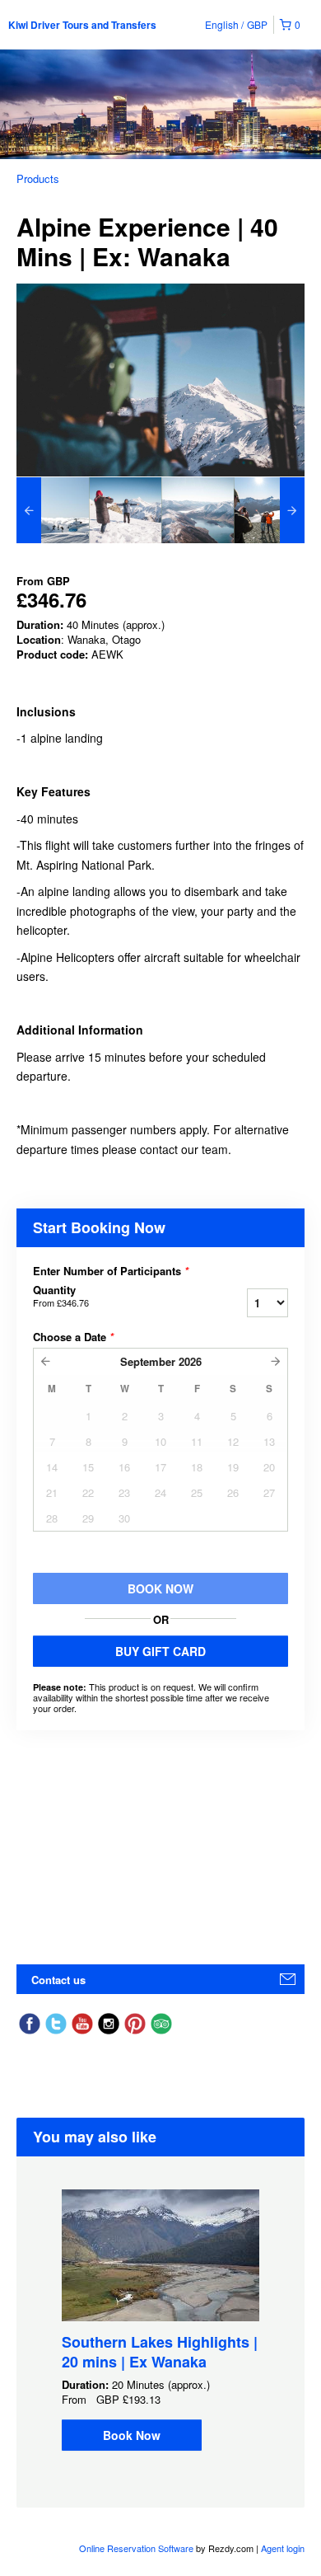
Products (38, 178)
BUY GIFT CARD (160, 1651)
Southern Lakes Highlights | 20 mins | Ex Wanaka (160, 2352)
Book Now (132, 2435)
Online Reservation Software (136, 2548)
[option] (53, 510)
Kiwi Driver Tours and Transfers (82, 25)
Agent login (283, 2548)
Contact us (58, 1980)
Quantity (61, 1296)
